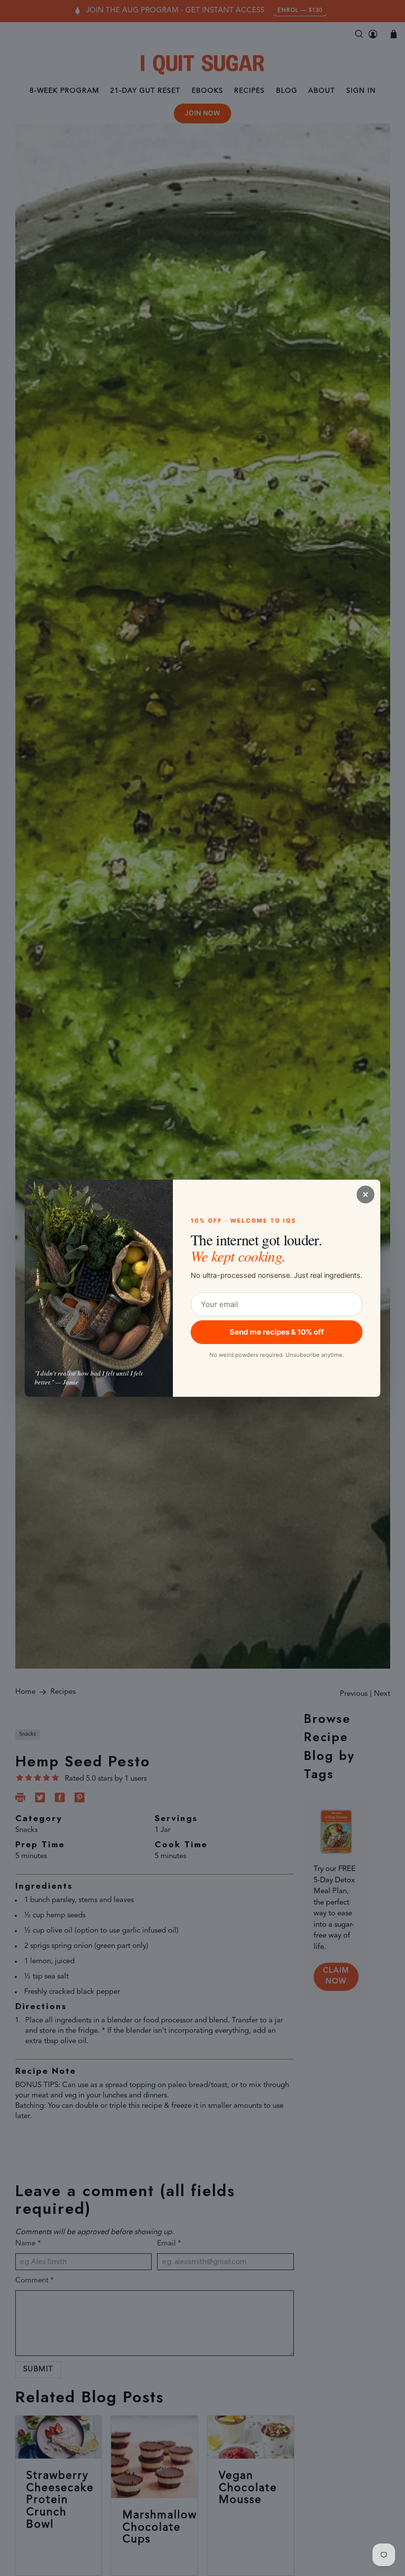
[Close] (365, 1195)
